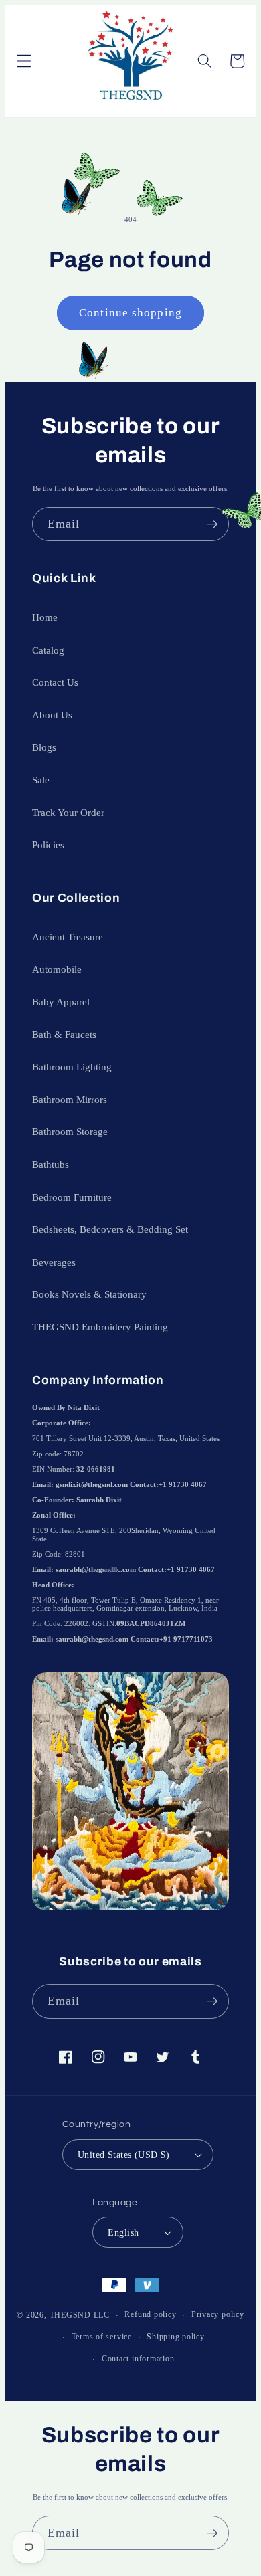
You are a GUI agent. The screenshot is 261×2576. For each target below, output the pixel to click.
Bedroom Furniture (72, 1197)
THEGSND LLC (80, 2315)
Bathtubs (51, 1164)
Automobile (57, 969)
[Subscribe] (212, 524)
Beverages (54, 1262)
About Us (52, 715)
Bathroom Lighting (72, 1067)
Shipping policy (176, 2337)
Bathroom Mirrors (70, 1099)
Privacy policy (218, 2314)
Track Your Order (68, 812)
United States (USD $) (123, 2155)
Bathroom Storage (70, 1131)
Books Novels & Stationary (89, 1294)
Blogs (44, 747)
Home (45, 617)
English (123, 2232)
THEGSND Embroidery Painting (100, 1327)
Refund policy (150, 2314)
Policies (48, 845)
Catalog (48, 650)
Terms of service (102, 2337)
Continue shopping (130, 313)
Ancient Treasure (68, 937)
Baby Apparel (61, 1002)
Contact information (138, 2359)
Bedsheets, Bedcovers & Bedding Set (110, 1229)
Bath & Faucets (64, 1034)
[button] (23, 61)
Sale (41, 780)
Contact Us (55, 682)
